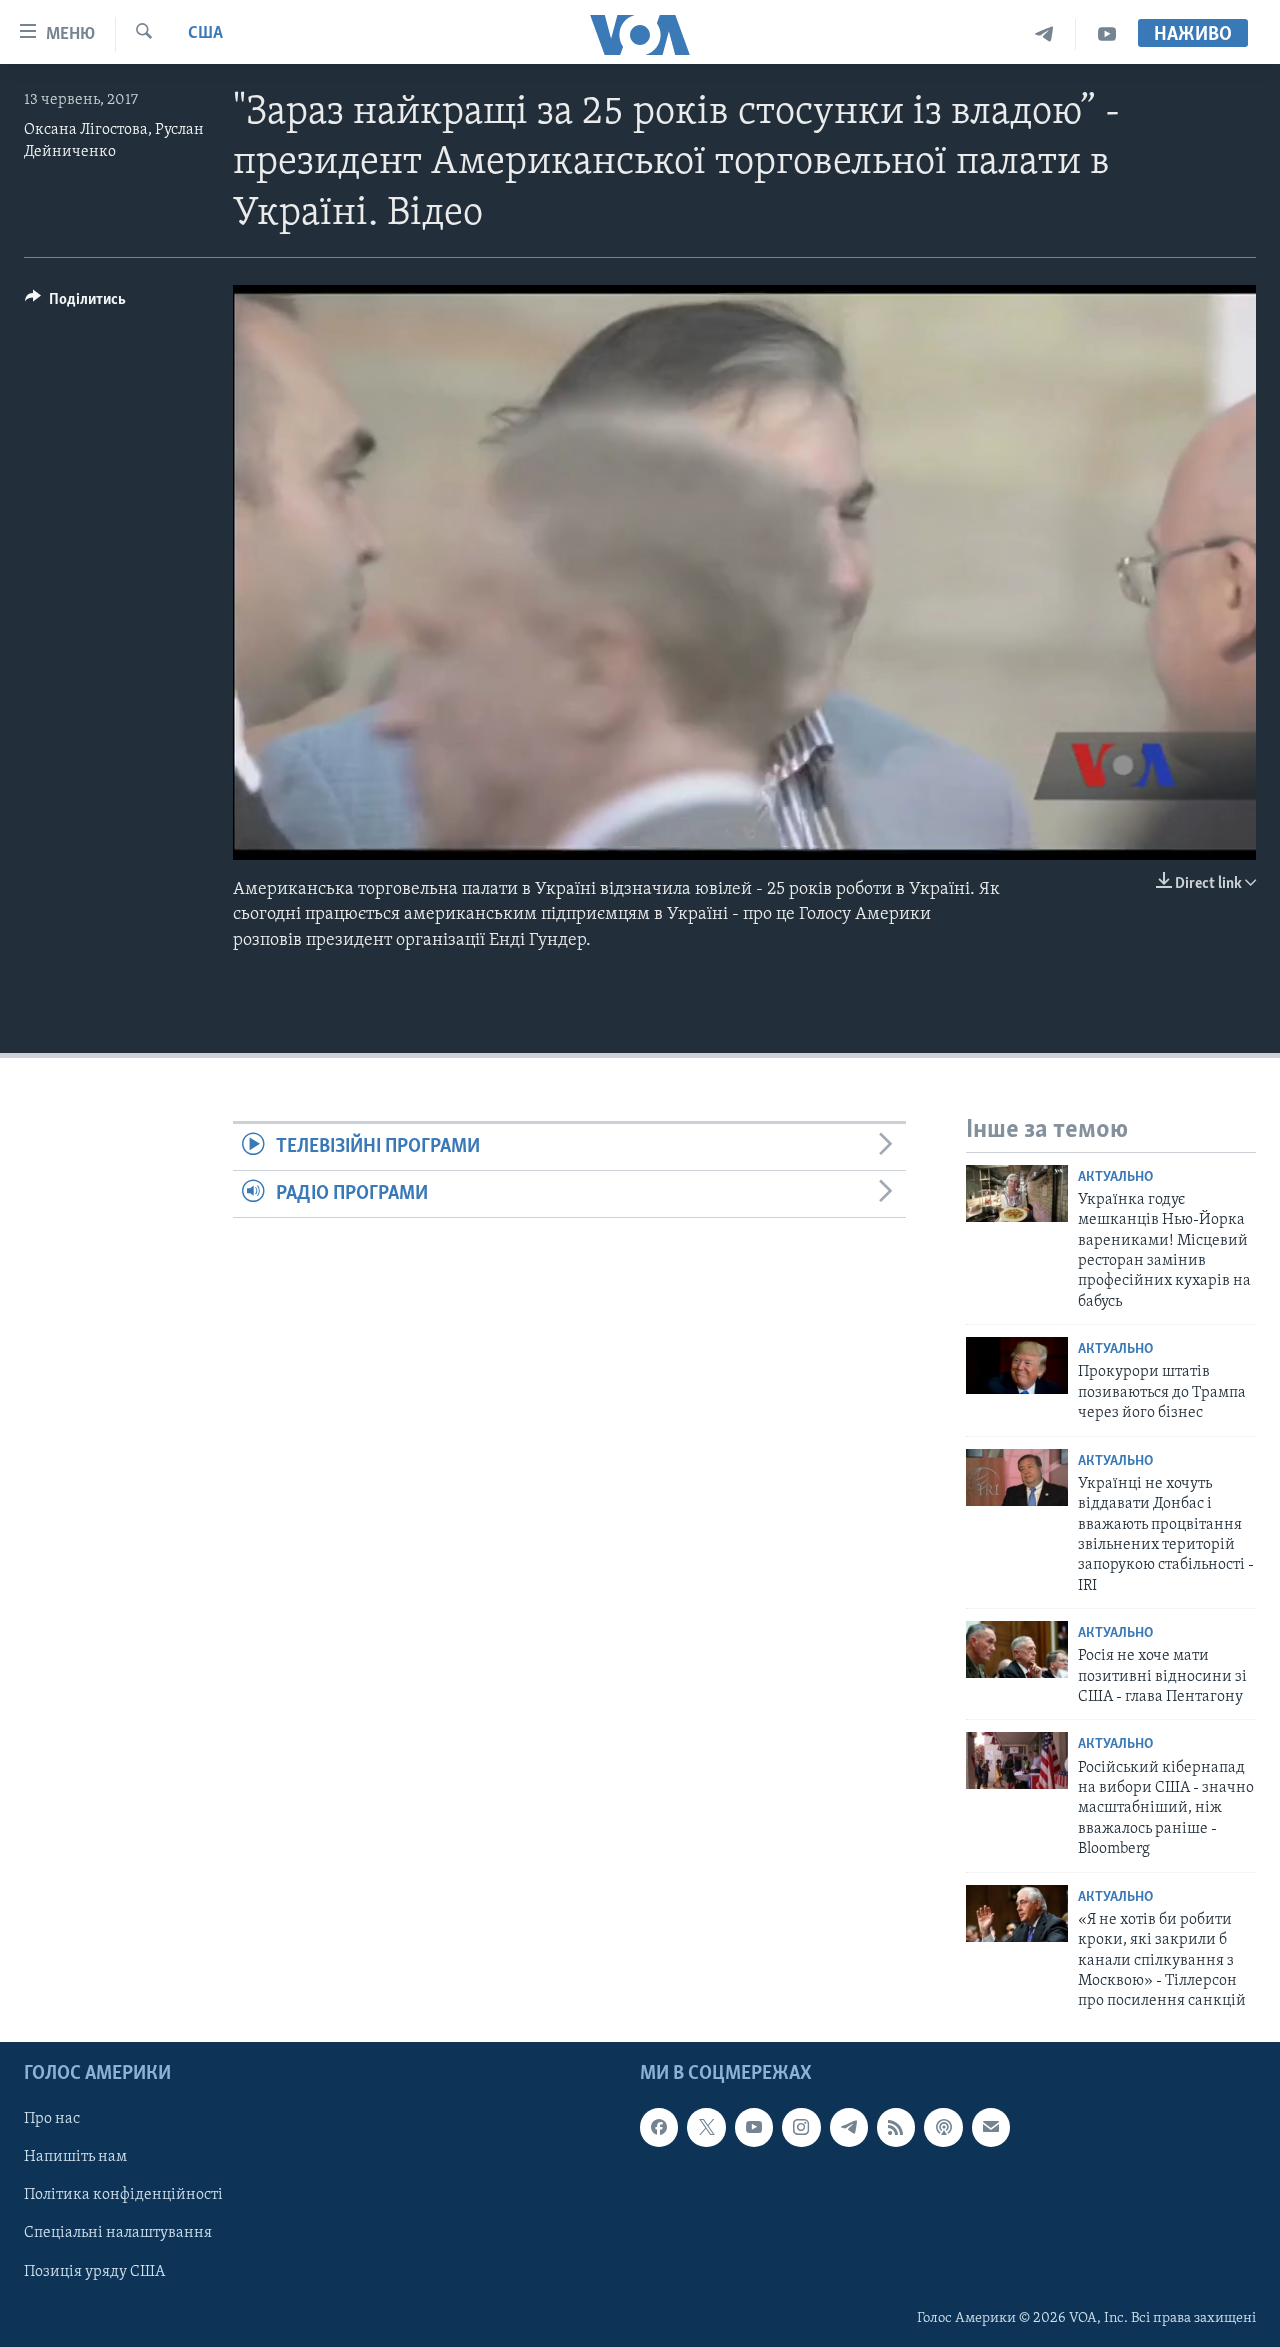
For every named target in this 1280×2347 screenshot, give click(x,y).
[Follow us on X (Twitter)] (706, 2127)
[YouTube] (1107, 34)
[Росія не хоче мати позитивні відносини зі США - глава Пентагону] (1017, 1649)
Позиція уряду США (94, 2271)
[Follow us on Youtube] (754, 2127)
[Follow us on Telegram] (849, 2127)
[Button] (75, 304)
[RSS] (896, 2127)
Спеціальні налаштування (118, 2233)
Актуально (1115, 1177)
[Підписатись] (991, 2127)
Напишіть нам (75, 2157)
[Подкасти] (943, 2127)
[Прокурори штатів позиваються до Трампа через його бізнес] (1017, 1365)
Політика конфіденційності (123, 2195)
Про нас (52, 2119)
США (205, 34)
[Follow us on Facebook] (659, 2127)
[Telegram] (1044, 34)
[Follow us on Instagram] (801, 2127)
